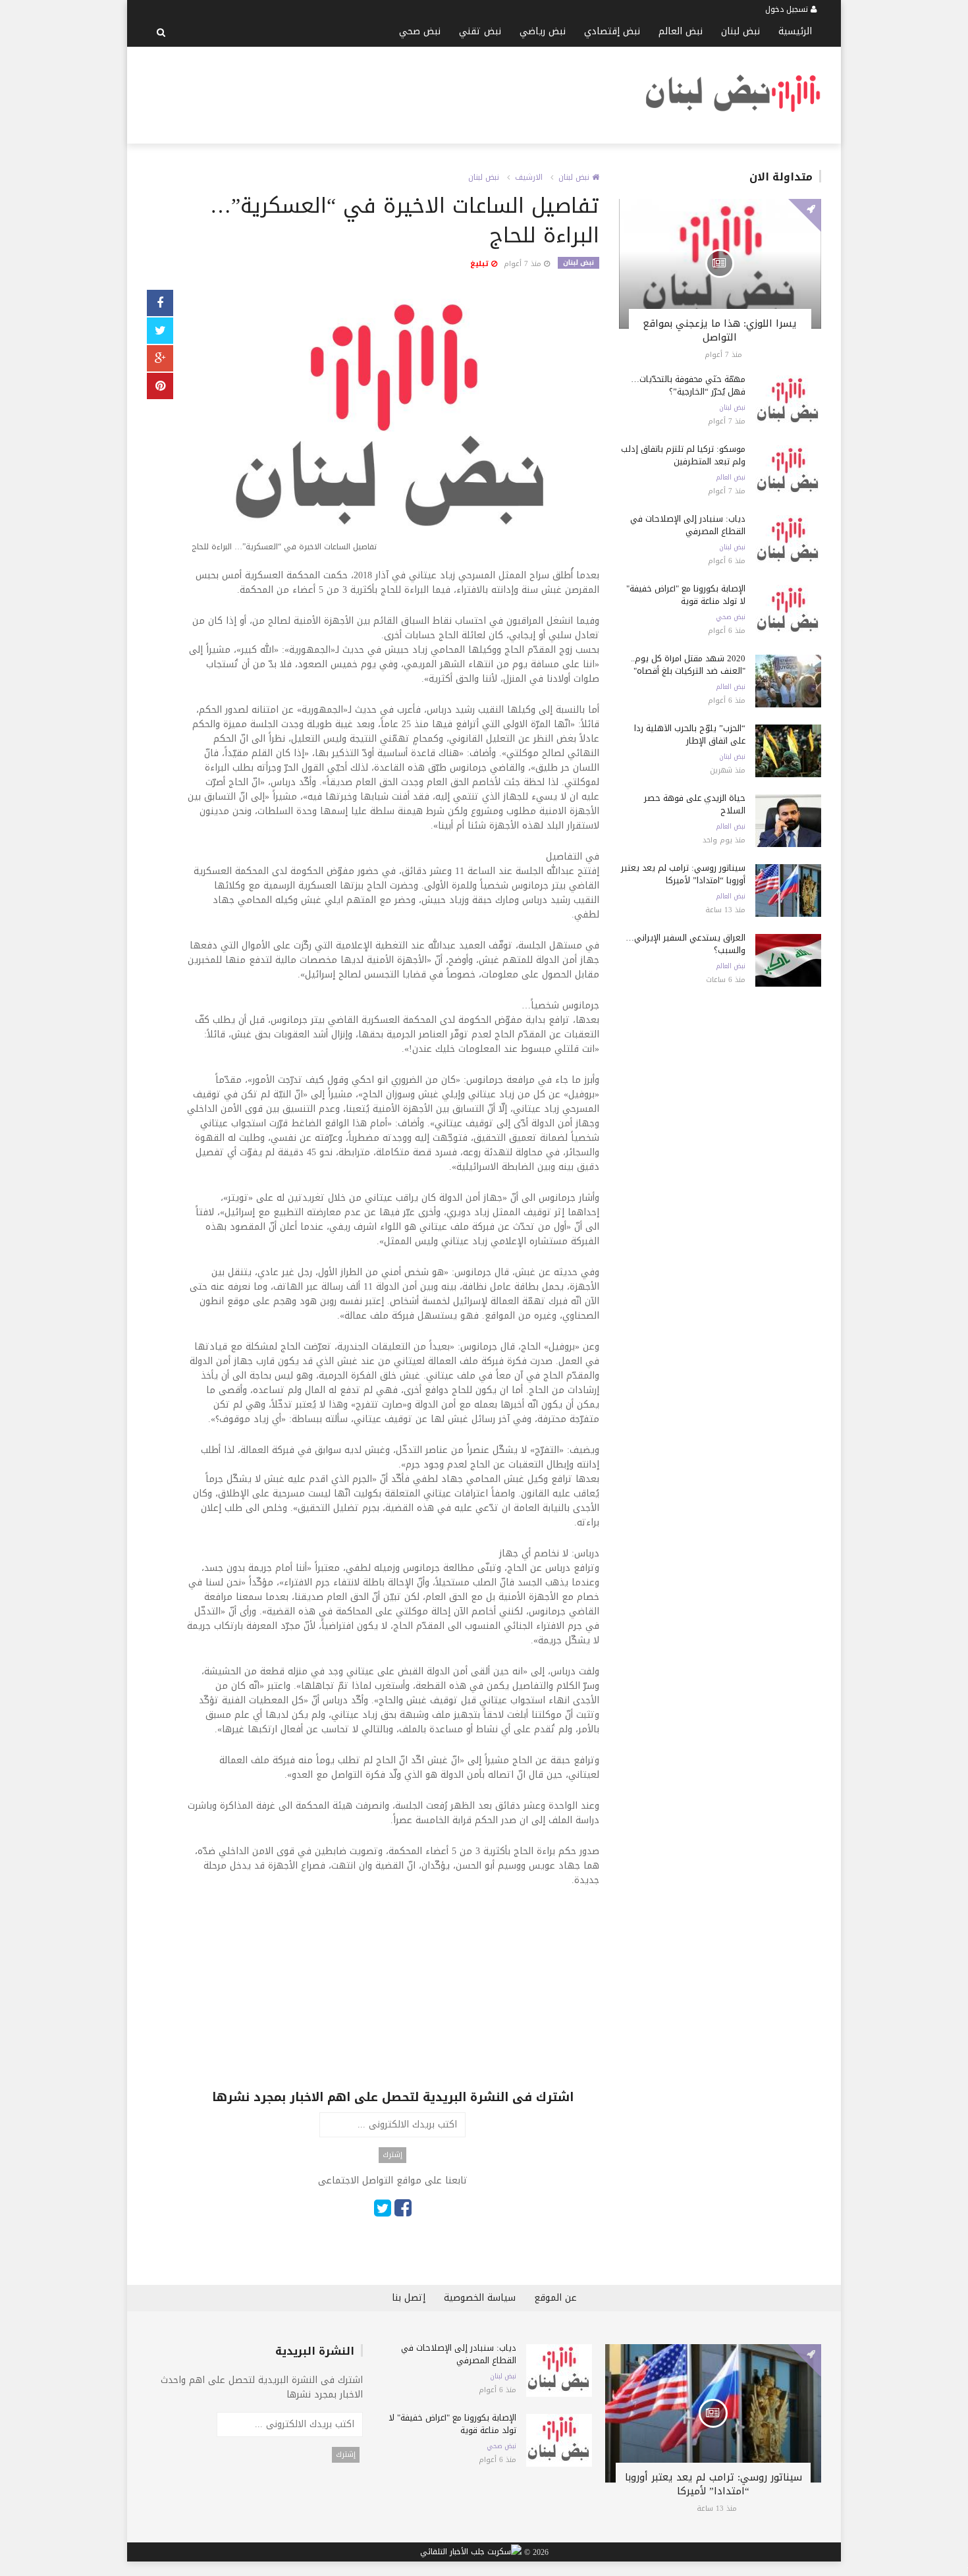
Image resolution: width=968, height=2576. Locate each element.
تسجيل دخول (788, 9)
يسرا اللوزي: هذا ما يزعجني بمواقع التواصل (720, 330)
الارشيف (529, 177)
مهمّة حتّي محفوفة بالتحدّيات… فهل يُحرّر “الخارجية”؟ (688, 385)
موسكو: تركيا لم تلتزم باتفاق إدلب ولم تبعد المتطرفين (683, 455)
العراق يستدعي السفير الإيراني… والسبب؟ (686, 944)
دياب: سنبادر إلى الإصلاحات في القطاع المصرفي (688, 525)
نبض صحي (420, 31)
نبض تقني (480, 31)
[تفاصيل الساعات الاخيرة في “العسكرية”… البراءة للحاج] (393, 424)
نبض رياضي (543, 31)
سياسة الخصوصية (480, 2298)
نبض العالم (681, 31)
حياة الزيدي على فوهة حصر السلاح (695, 804)
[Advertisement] (387, 93)
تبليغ (481, 264)
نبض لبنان (740, 31)
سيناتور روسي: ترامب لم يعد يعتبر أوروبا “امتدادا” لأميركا (683, 874)
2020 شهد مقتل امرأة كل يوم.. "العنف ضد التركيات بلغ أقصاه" (688, 665)
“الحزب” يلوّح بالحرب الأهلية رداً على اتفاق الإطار (690, 734)
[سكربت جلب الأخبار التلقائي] (471, 2552)
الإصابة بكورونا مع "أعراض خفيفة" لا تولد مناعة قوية (686, 595)
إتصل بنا (409, 2298)
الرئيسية (795, 31)
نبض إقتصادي (612, 31)
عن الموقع (555, 2298)
